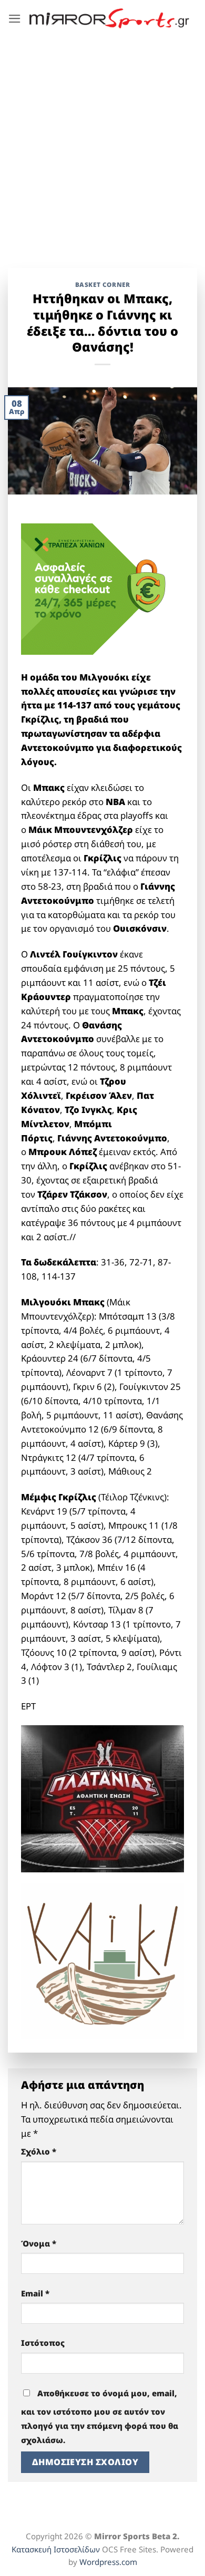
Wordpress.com (108, 2562)
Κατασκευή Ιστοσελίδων (56, 2549)
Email (35, 2293)
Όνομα (39, 2243)
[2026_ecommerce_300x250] (100, 588)
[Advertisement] (102, 145)
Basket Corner (103, 284)
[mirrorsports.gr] (109, 18)
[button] (15, 19)
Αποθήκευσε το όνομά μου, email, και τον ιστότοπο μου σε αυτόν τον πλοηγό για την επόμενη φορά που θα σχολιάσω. (100, 2417)
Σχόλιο (39, 2151)
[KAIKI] (102, 1960)
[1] (102, 1798)
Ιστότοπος (43, 2343)
